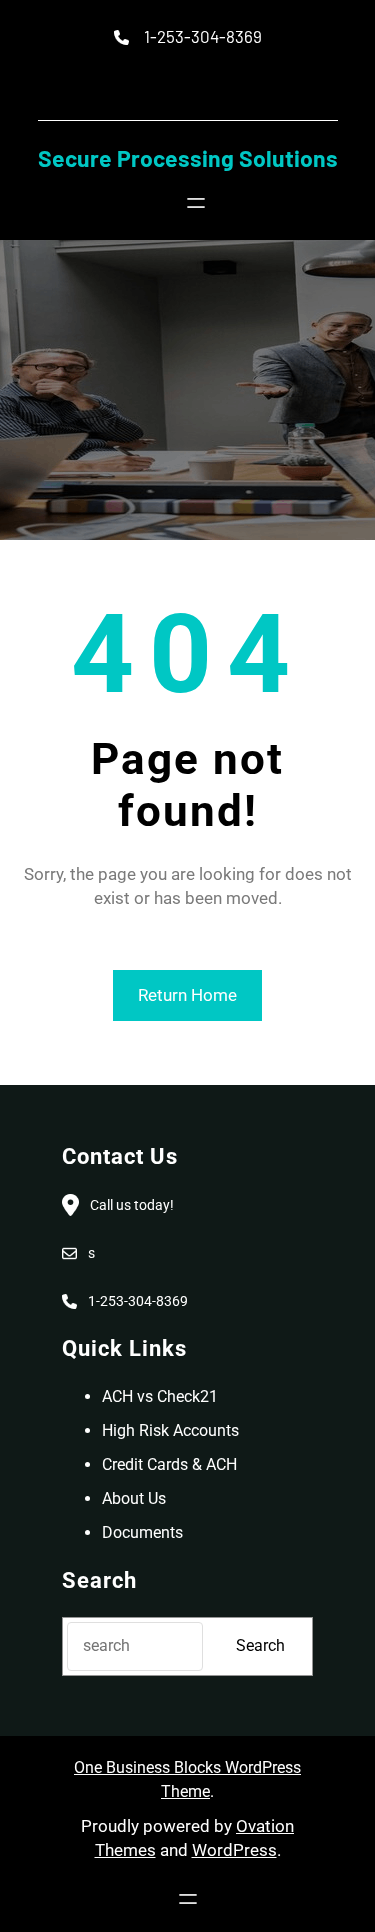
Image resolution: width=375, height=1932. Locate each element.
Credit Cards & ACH (169, 1464)
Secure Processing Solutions (188, 158)
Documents (142, 1532)
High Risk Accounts (170, 1430)
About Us (134, 1498)
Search (260, 1645)
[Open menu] (196, 203)
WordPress (234, 1850)
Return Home (187, 995)
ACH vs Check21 (160, 1396)
